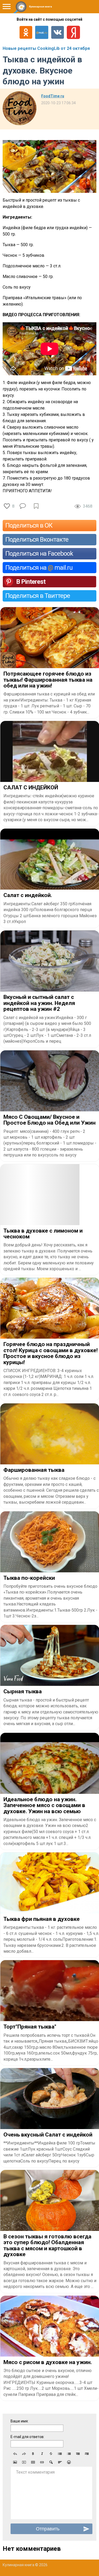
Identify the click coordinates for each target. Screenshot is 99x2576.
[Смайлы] (69, 2462)
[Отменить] (15, 2454)
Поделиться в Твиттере (38, 596)
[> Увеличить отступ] (87, 2454)
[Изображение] (15, 2462)
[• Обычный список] (60, 2454)
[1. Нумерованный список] (69, 2454)
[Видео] (24, 2462)
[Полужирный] (33, 2454)
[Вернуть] (24, 2454)
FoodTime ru (53, 96)
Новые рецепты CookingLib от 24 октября (46, 48)
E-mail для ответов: (27, 2437)
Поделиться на (39, 568)
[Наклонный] (42, 2454)
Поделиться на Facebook (39, 554)
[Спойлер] (51, 2462)
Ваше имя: (20, 2421)
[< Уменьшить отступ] (78, 2454)
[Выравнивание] (60, 2462)
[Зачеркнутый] (51, 2454)
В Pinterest (31, 582)
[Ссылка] (42, 2462)
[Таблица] (33, 2462)
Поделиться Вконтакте (37, 539)
